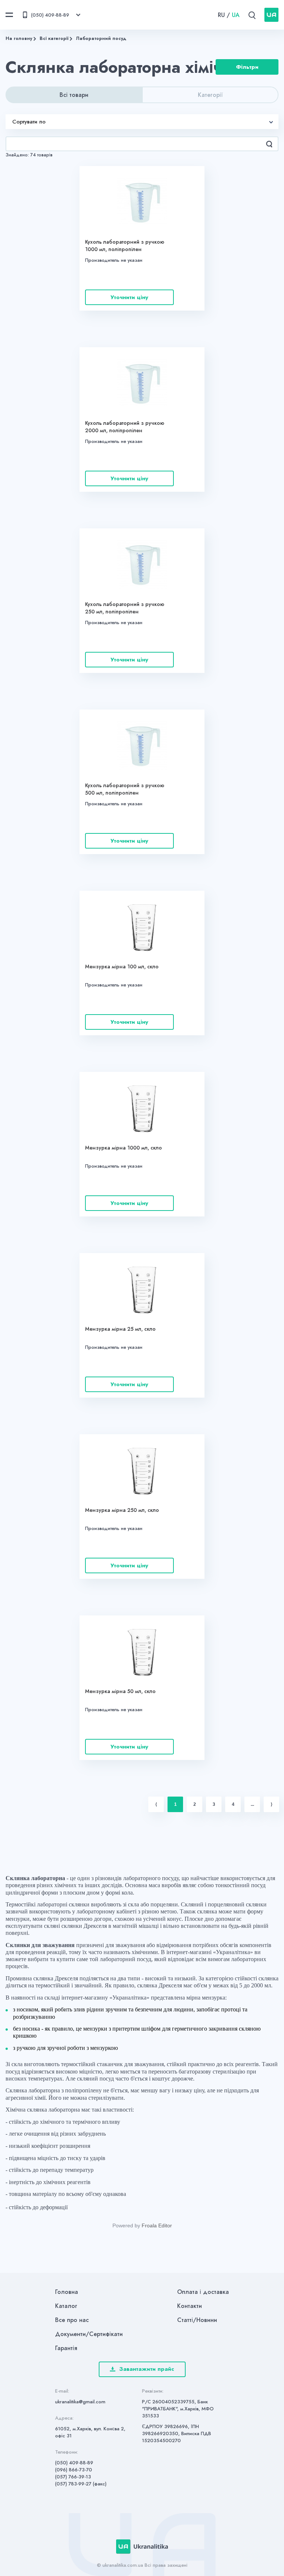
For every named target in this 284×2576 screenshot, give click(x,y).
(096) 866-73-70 (74, 2470)
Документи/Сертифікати (89, 2334)
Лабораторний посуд (101, 38)
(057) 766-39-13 (73, 2477)
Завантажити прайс (147, 2369)
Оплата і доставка (203, 2292)
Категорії (210, 95)
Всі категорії (54, 38)
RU (221, 15)
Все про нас (72, 2320)
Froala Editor (157, 2225)
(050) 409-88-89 (74, 2463)
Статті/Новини (197, 2320)
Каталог (66, 2306)
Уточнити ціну (129, 297)
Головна (67, 2292)
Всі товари (74, 95)
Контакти (190, 2306)
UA (236, 15)
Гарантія (66, 2348)
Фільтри (247, 67)
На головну (19, 38)
